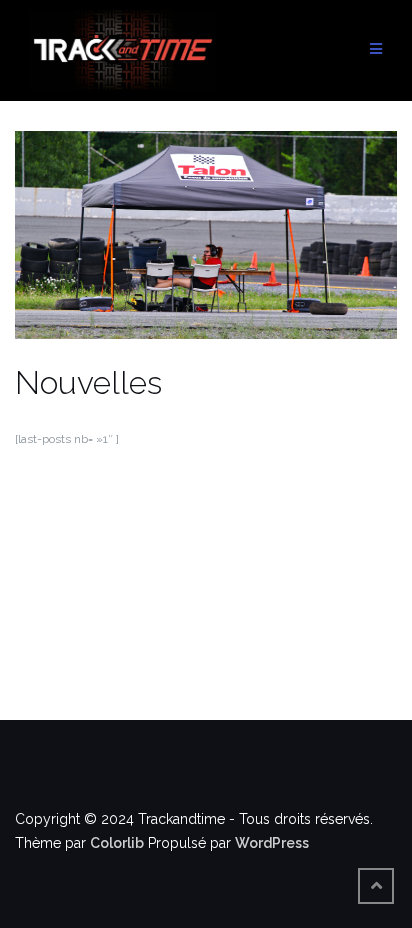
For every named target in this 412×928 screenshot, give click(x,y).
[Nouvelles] (206, 245)
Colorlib (117, 843)
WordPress (272, 843)
